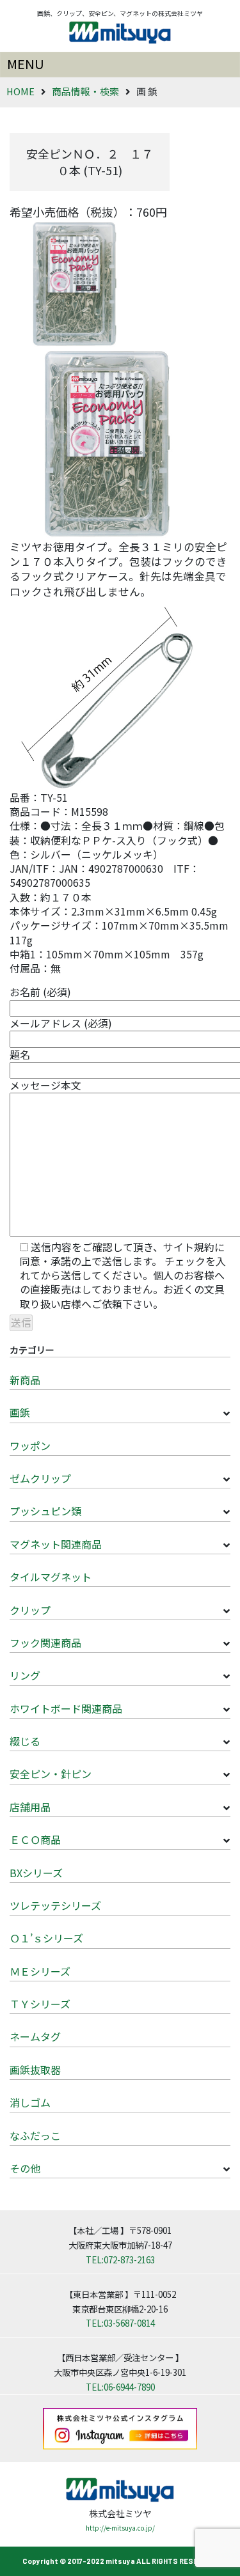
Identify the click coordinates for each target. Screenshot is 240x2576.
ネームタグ (35, 2036)
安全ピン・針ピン (51, 1774)
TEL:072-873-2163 (120, 2260)
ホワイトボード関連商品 (66, 1708)
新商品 (25, 1380)
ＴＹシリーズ (40, 2004)
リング (25, 1675)
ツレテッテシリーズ (55, 1905)
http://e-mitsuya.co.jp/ (120, 2528)
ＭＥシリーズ (40, 1971)
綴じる (25, 1741)
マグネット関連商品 (56, 1544)
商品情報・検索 (85, 91)
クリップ (30, 1610)
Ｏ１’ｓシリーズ (46, 1938)
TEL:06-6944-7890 (120, 2387)
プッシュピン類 (45, 1511)
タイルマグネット (51, 1577)
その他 (25, 2168)
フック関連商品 (45, 1643)
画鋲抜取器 (35, 2070)
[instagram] (120, 2427)
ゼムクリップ (40, 1478)
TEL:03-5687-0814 (120, 2323)
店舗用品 (30, 1807)
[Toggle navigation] (120, 65)
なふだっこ (35, 2135)
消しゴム (30, 2102)
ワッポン (30, 1446)
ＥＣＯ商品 (35, 1839)
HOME (20, 91)
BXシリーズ (36, 1873)
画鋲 (20, 1412)
